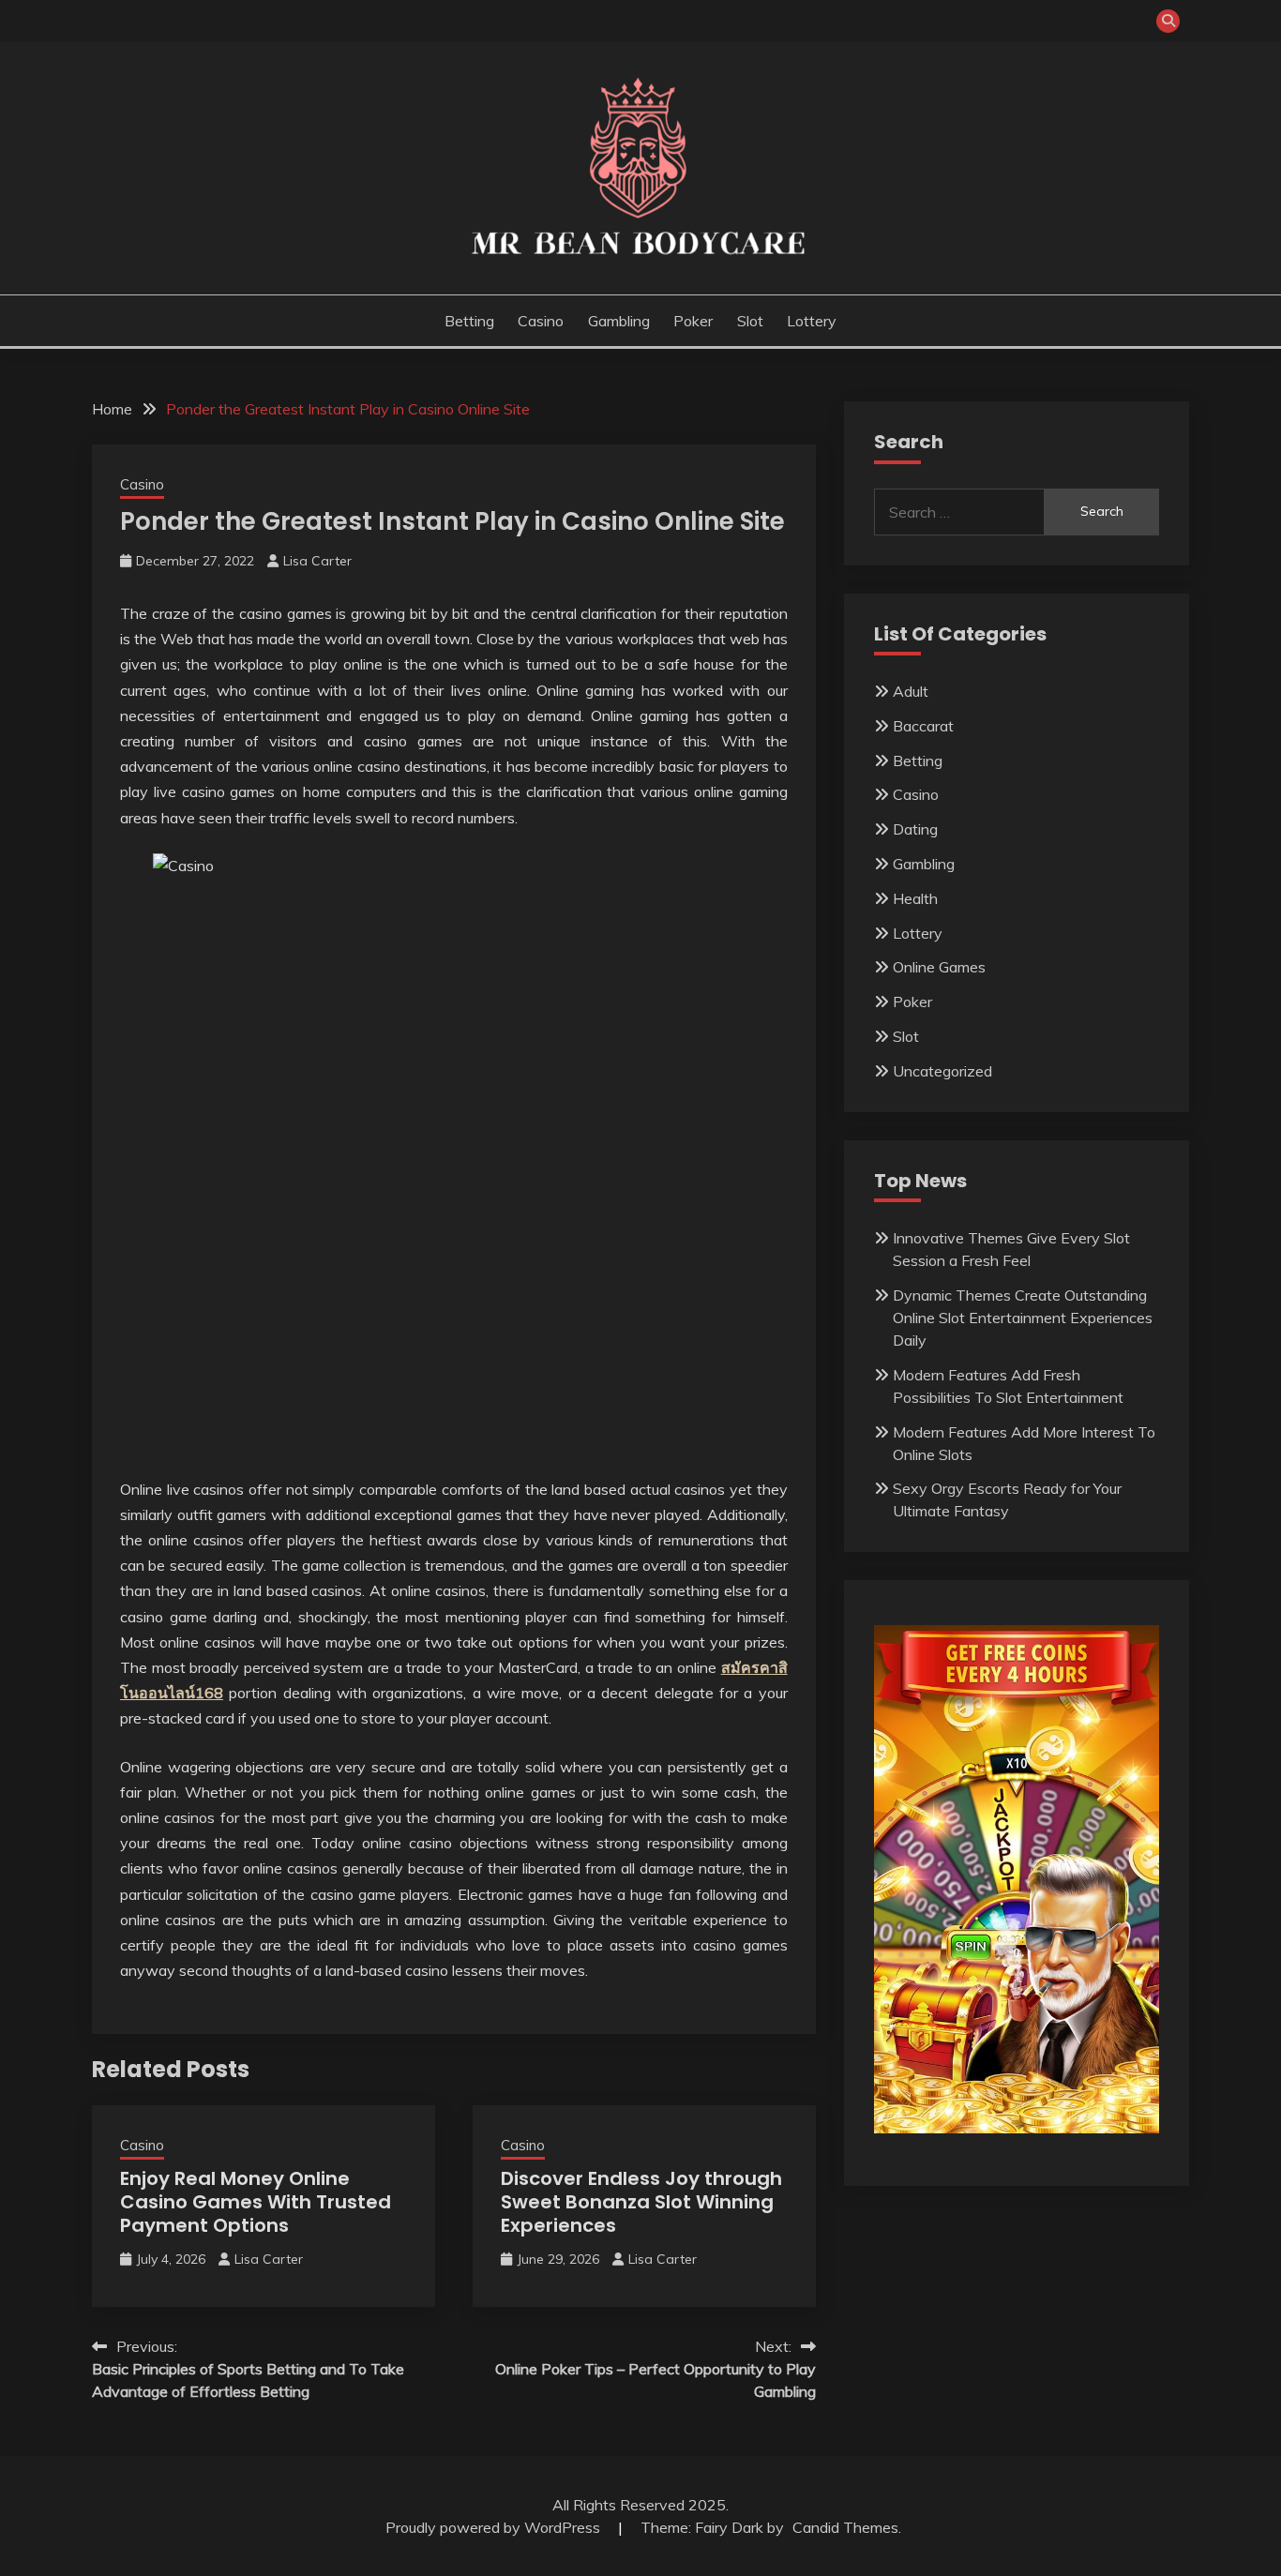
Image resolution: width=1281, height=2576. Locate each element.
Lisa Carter (317, 561)
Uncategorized (942, 1071)
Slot (750, 321)
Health (915, 898)
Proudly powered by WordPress (495, 2527)
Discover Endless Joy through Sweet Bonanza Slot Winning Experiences (641, 2202)
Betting (469, 321)
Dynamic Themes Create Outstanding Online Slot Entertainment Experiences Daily (1023, 1318)
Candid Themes (845, 2527)
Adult (911, 691)
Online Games (939, 967)
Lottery (812, 321)
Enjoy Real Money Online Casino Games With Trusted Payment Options (256, 2202)
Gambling (619, 321)
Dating (915, 829)
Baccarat (923, 726)
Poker (693, 321)
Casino (541, 321)
